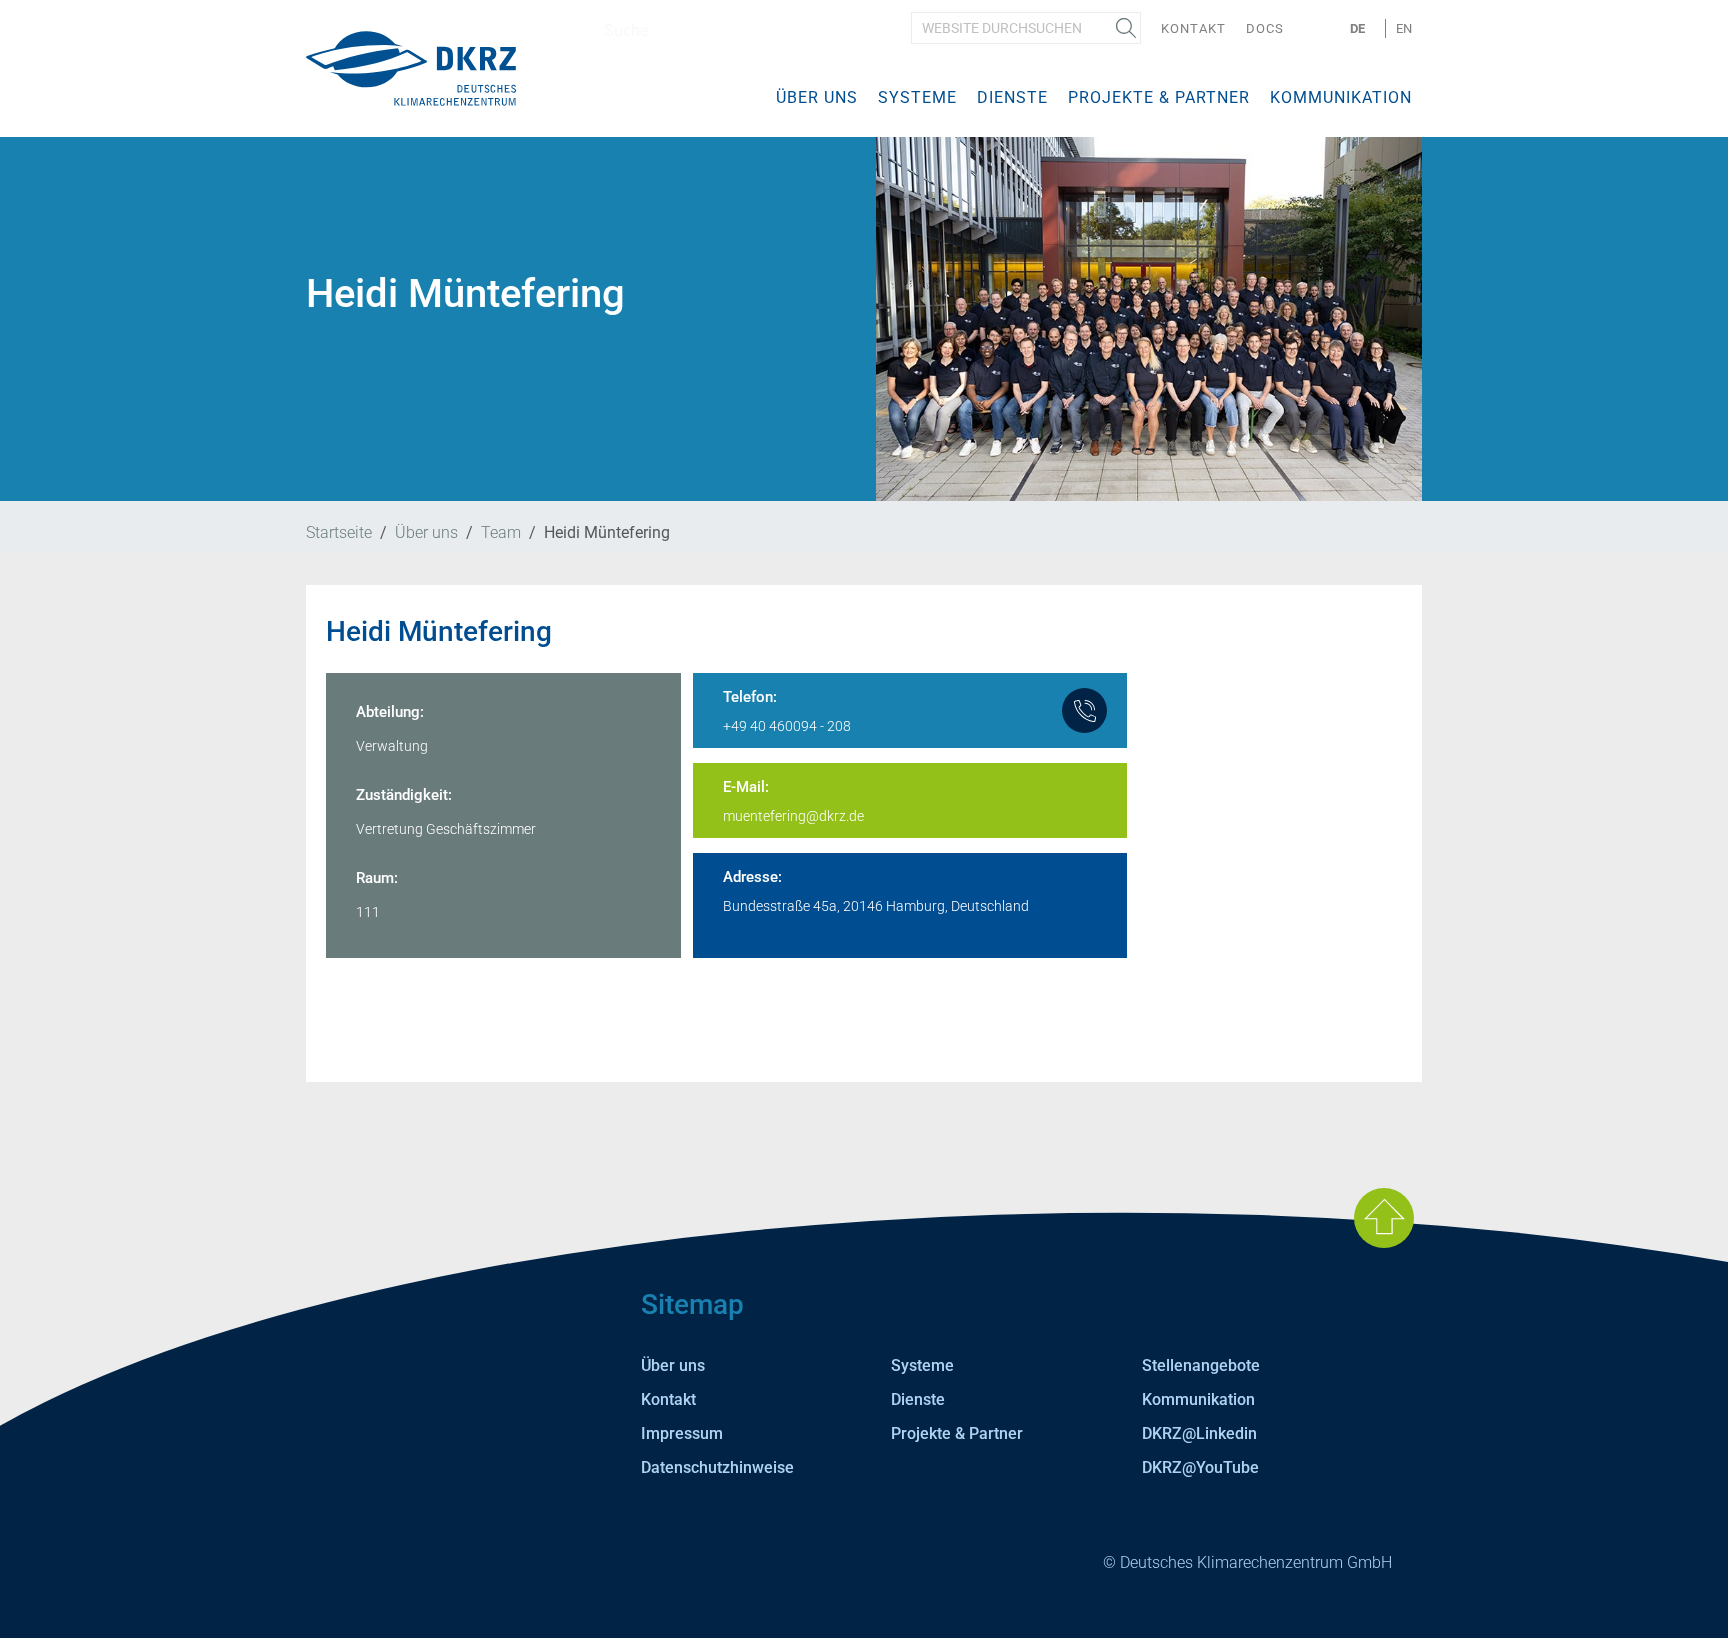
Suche (1126, 28)
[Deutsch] (411, 67)
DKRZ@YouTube (1200, 1467)
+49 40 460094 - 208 (787, 726)
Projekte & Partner (1159, 97)
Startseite (339, 532)
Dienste (1012, 97)
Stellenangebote (1201, 1365)
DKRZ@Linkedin (1199, 1433)
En (1404, 28)
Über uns (817, 97)
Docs (1265, 28)
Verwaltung (392, 746)
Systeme (917, 97)
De (1357, 28)
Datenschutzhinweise (717, 1467)
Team (501, 532)
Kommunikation (1341, 97)
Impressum (682, 1433)
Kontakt (1193, 28)
